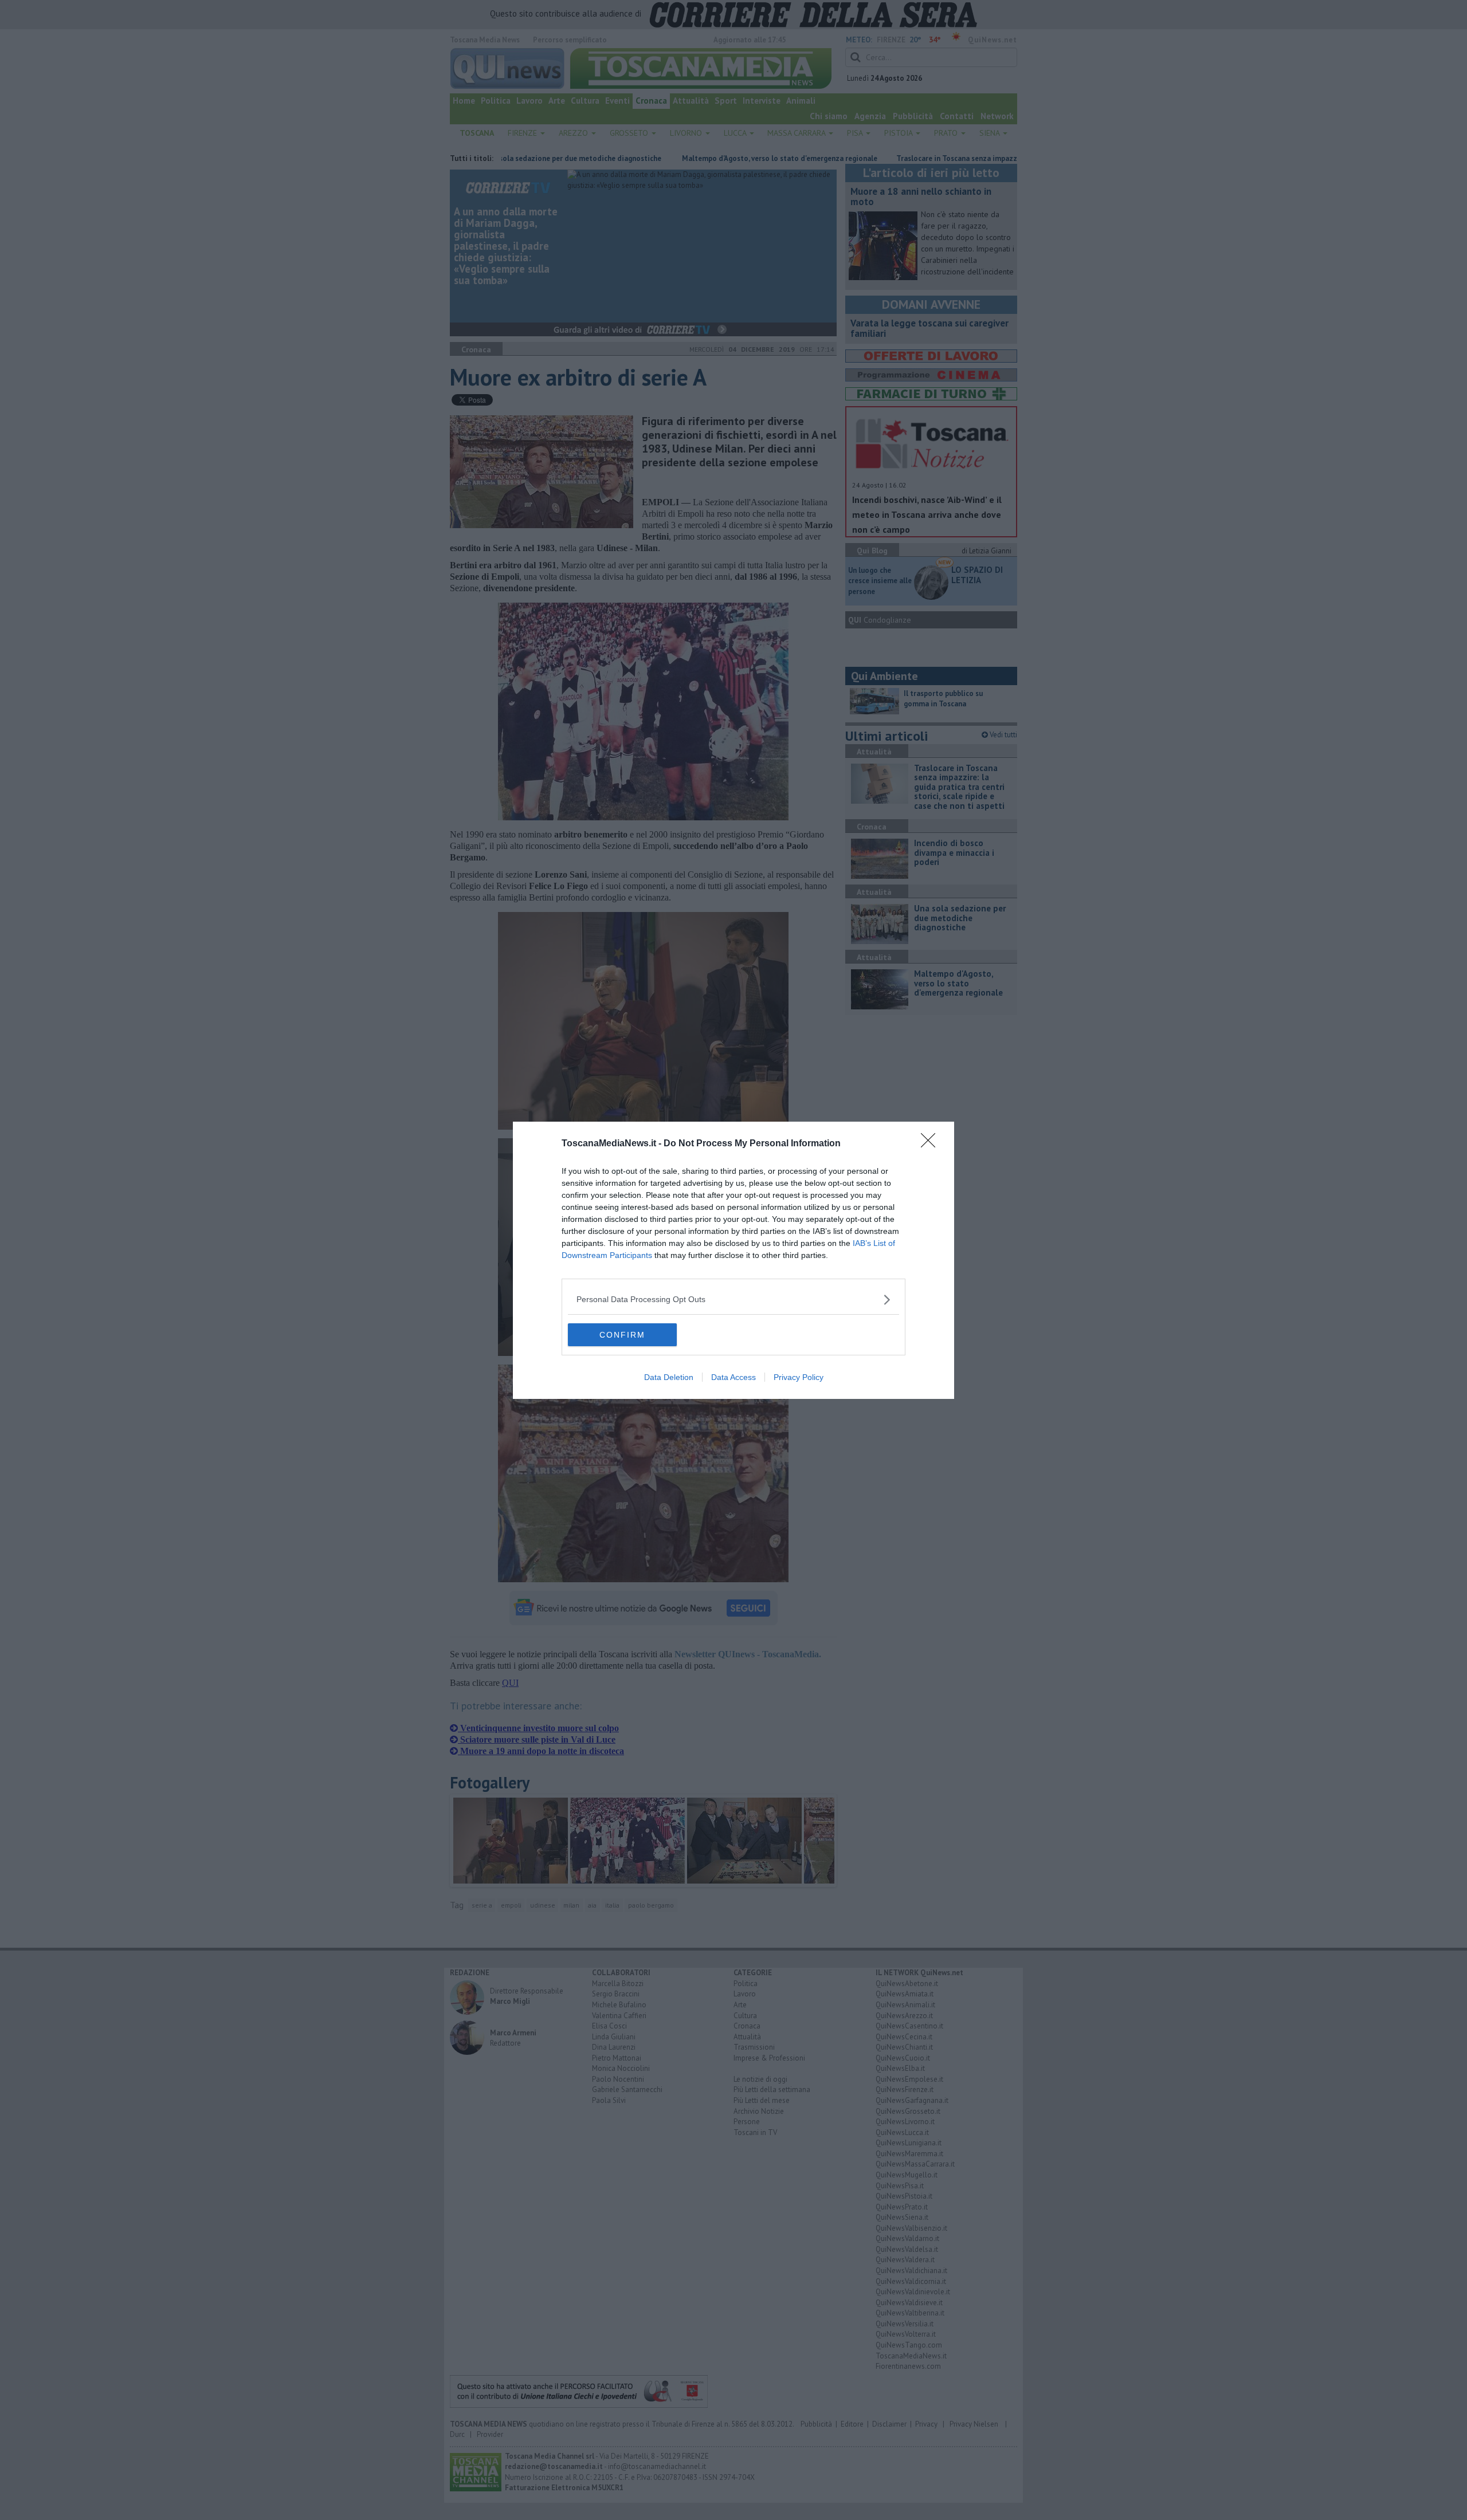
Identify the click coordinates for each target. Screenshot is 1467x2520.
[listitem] (733, 1300)
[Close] (932, 1144)
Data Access (733, 1377)
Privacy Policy (799, 1377)
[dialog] (733, 1260)
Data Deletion (669, 1377)
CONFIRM (622, 1335)
